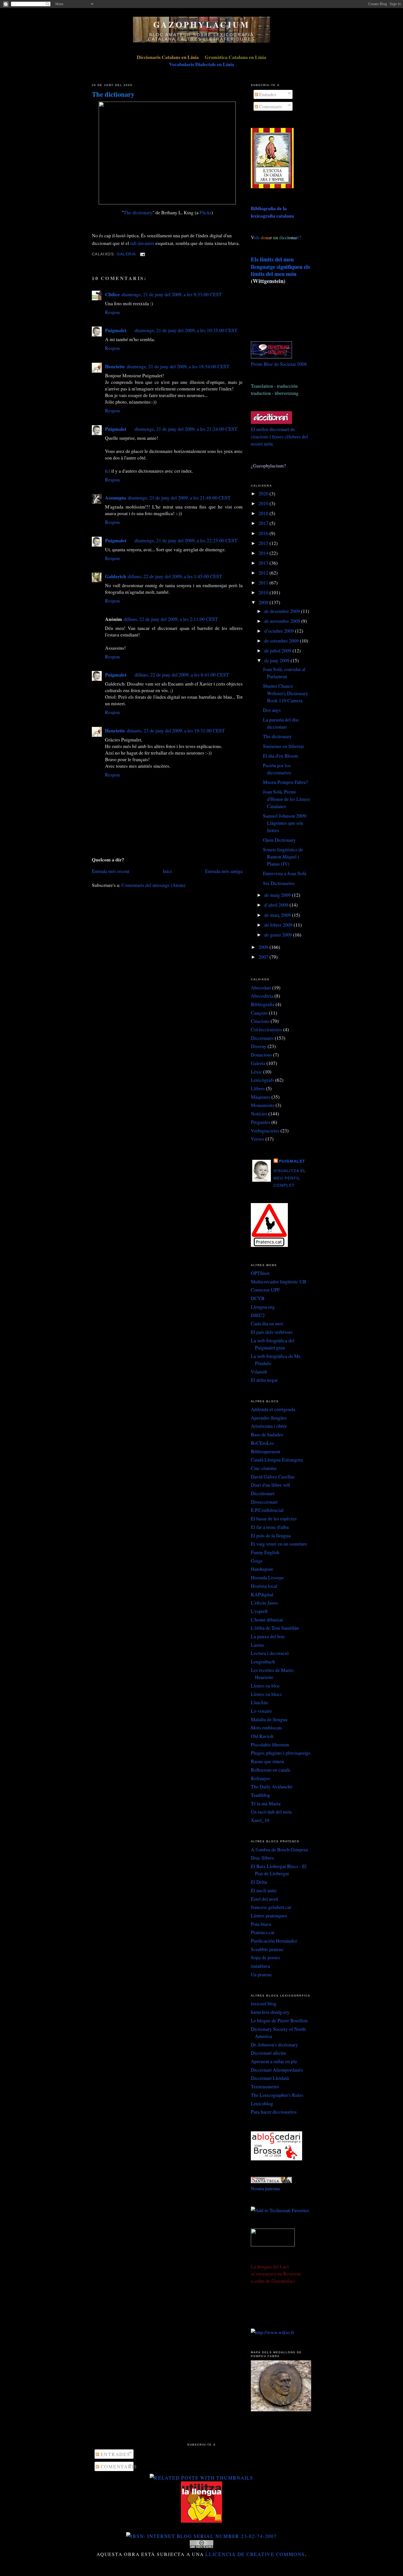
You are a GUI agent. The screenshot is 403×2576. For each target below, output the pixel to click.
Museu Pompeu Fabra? (285, 782)
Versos (258, 1139)
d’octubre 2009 (280, 631)
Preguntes (261, 1122)
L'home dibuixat (267, 1620)
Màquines (261, 1097)
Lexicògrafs (262, 1080)
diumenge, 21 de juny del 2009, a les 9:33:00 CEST (172, 294)
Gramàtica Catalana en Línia (235, 57)
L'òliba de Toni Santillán (275, 1628)
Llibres (258, 1088)
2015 (264, 543)
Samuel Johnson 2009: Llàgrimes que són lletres (285, 823)
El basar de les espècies (274, 1518)
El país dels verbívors (272, 1332)
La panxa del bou (268, 1636)
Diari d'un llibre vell (270, 1485)
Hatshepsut (262, 1569)
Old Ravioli (262, 1736)
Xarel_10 (260, 1820)
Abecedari (261, 987)
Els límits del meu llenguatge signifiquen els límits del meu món (280, 266)
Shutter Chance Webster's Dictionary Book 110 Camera (286, 693)
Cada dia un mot (267, 1323)
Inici (167, 871)
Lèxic (256, 1072)
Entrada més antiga (224, 871)
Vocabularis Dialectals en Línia (202, 64)
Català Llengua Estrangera (277, 1460)
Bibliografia (263, 1004)
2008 (264, 947)
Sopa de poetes (266, 1957)
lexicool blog (264, 2003)
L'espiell (259, 1611)
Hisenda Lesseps (267, 1577)
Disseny (259, 1046)
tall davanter (142, 243)
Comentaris (270, 106)
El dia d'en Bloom (280, 756)
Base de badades (267, 1434)
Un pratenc (262, 1974)
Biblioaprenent (266, 1451)
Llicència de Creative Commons (255, 2554)
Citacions (260, 1021)
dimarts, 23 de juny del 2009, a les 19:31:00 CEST (176, 730)
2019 (264, 503)
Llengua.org (263, 1307)
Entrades (267, 94)
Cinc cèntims (264, 1468)
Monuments (263, 1105)
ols (268, 237)
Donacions (261, 1055)
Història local (264, 1586)
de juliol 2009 (278, 650)
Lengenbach (263, 1661)
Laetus (257, 1645)
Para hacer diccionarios (274, 2112)
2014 (264, 553)
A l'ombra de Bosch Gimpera (279, 1849)
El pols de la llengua (271, 1535)
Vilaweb (259, 1372)
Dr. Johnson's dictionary (274, 2044)
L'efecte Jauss (264, 1603)
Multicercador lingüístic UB (279, 1281)
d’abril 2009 (277, 905)
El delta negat (264, 1380)
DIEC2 (258, 1315)
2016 (264, 533)
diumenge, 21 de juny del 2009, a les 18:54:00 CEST (178, 366)
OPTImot (260, 1273)
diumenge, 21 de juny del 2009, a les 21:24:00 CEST (186, 429)
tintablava (260, 1966)
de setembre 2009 (282, 641)
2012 (264, 573)
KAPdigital (262, 1594)
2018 (264, 513)
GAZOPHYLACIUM (201, 24)
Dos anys (272, 710)
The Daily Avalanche (272, 1786)
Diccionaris (262, 1038)
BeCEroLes (262, 1443)
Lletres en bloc (265, 1686)
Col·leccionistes (266, 1029)
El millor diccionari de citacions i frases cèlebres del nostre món (279, 436)
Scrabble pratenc (267, 1949)
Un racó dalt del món (271, 1812)
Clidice (112, 294)
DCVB (258, 1298)
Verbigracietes (265, 1130)
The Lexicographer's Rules (277, 2095)
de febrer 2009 (279, 925)
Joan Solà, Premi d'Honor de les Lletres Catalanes (286, 799)
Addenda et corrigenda (273, 1409)
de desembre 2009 (283, 611)
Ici (108, 471)
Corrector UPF (265, 1290)
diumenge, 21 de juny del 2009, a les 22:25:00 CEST (186, 540)
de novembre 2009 (283, 621)
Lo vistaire (261, 1711)
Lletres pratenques (269, 1915)
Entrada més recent (111, 871)
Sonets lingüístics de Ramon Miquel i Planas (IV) (283, 857)
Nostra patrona (265, 2188)
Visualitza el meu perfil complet (290, 1178)
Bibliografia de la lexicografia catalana (273, 212)
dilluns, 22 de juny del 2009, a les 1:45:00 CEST (175, 576)
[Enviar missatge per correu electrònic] (142, 254)
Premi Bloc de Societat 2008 (279, 364)
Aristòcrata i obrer (269, 1426)
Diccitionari (263, 1493)
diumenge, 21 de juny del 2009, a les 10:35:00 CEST (186, 330)
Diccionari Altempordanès (277, 2070)
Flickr (205, 212)
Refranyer (260, 1778)
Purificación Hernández (274, 1941)
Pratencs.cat (263, 1932)
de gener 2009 (279, 935)
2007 (264, 957)
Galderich (116, 576)
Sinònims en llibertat (283, 746)
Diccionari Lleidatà (270, 2078)
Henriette (115, 366)
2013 (264, 563)
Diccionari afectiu (268, 2053)
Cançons (259, 1013)
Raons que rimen (267, 1761)
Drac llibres (262, 1858)
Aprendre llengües (269, 1418)
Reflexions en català (270, 1770)
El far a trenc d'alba (270, 1527)
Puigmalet (116, 330)
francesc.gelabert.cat (271, 1907)
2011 (264, 582)
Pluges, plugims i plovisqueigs (281, 1753)
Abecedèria (262, 996)
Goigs (257, 1561)
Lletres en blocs (266, 1694)
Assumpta (116, 498)
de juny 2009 (277, 660)
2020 (264, 493)
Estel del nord (264, 1899)
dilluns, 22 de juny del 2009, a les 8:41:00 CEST (182, 675)
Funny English (265, 1552)
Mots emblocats (266, 1727)
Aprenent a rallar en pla (274, 2061)
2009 (264, 602)
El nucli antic (264, 1890)
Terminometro (265, 2086)
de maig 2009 (278, 895)
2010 (264, 592)
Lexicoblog (262, 2103)
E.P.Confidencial (267, 1510)
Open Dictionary (279, 840)
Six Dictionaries (279, 883)
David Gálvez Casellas (273, 1477)
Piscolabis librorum (270, 1744)
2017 (264, 523)
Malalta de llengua (269, 1719)
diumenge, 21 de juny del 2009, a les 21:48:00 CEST (179, 498)
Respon (112, 312)
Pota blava (261, 1924)
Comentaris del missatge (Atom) (153, 885)
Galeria (126, 254)
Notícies (259, 1113)
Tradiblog (260, 1795)
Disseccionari (264, 1502)
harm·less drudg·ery (270, 2012)
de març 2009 (278, 915)
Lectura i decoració (270, 1653)
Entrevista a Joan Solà (285, 873)
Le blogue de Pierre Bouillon (279, 2020)
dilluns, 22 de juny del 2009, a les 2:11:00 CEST (171, 619)
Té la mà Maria (266, 1803)
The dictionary (113, 94)
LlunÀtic (260, 1702)
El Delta (259, 1882)
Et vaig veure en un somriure (279, 1544)
